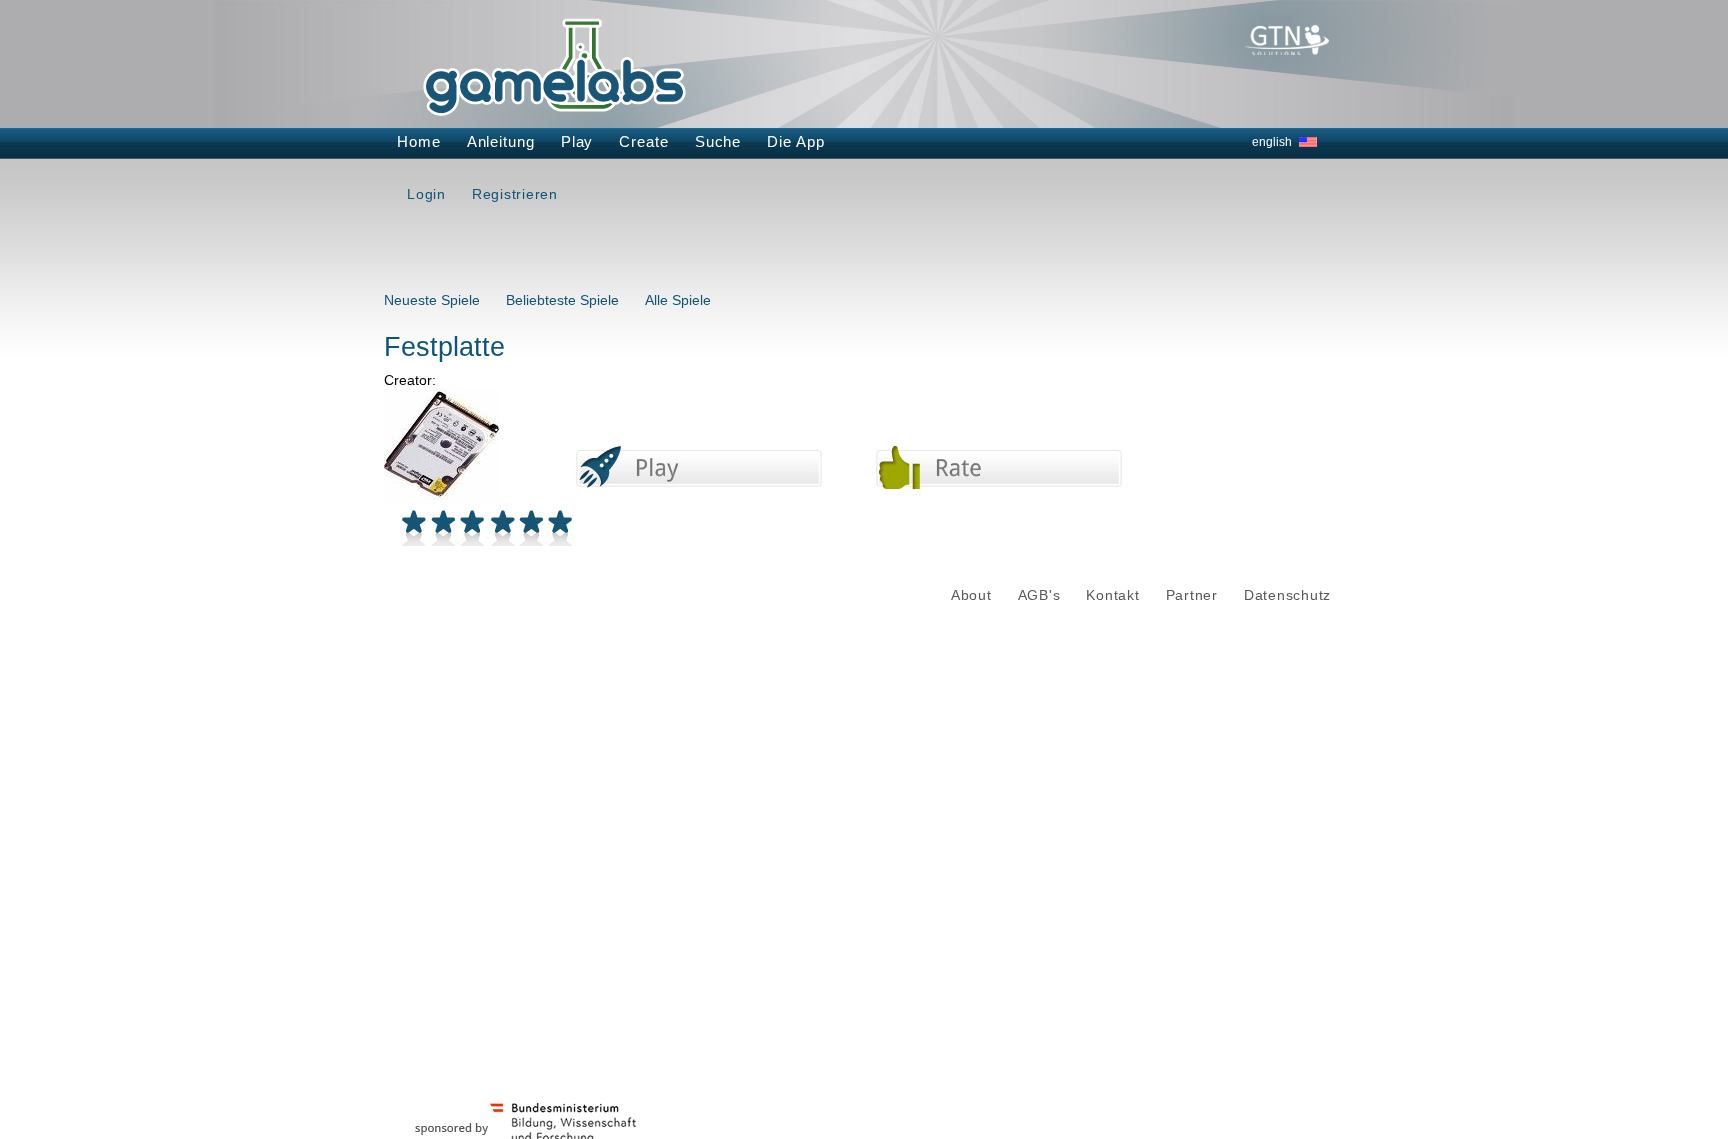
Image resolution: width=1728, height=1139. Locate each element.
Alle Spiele (678, 300)
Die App (795, 141)
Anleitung (501, 141)
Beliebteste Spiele (562, 300)
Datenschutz (1287, 595)
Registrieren (515, 194)
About (971, 595)
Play (577, 141)
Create (643, 141)
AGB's (1039, 595)
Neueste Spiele (432, 300)
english (1272, 142)
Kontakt (1112, 595)
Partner (1192, 595)
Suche (718, 141)
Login (426, 194)
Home (419, 141)
